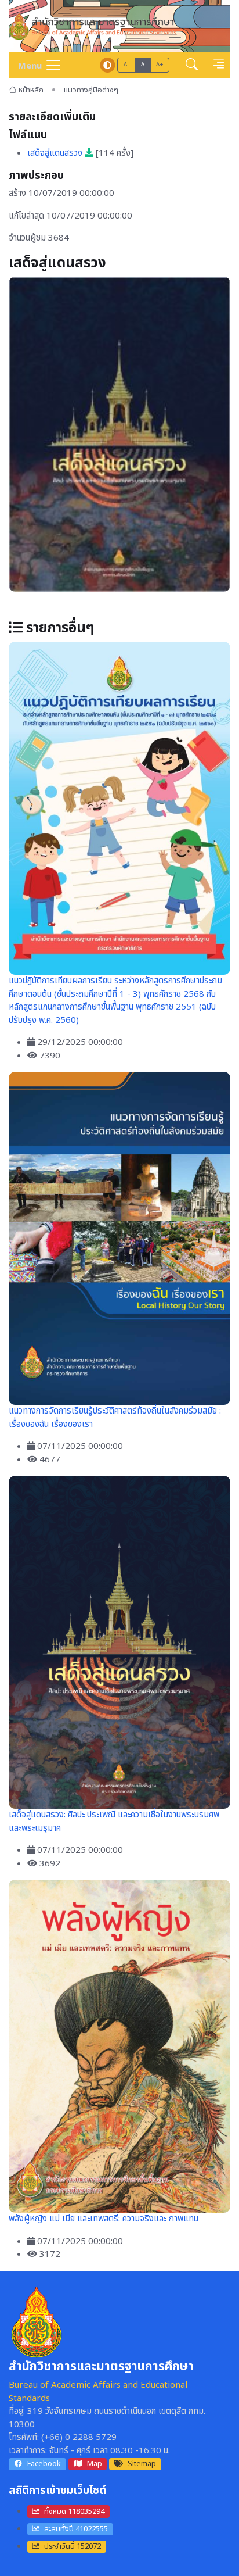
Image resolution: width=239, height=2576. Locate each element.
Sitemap (142, 2464)
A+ (160, 65)
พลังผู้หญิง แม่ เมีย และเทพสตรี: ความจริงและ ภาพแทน (104, 2219)
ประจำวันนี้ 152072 (73, 2546)
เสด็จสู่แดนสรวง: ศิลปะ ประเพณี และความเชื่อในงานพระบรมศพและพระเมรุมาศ (114, 1822)
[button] (192, 65)
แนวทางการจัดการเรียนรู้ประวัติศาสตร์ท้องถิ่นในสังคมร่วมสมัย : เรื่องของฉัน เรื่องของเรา (115, 1418)
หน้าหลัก (31, 90)
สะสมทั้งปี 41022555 (76, 2529)
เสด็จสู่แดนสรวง (56, 153)
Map (95, 2464)
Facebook (44, 2464)
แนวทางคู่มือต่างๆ (91, 90)
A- (126, 65)
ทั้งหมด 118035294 (74, 2511)
